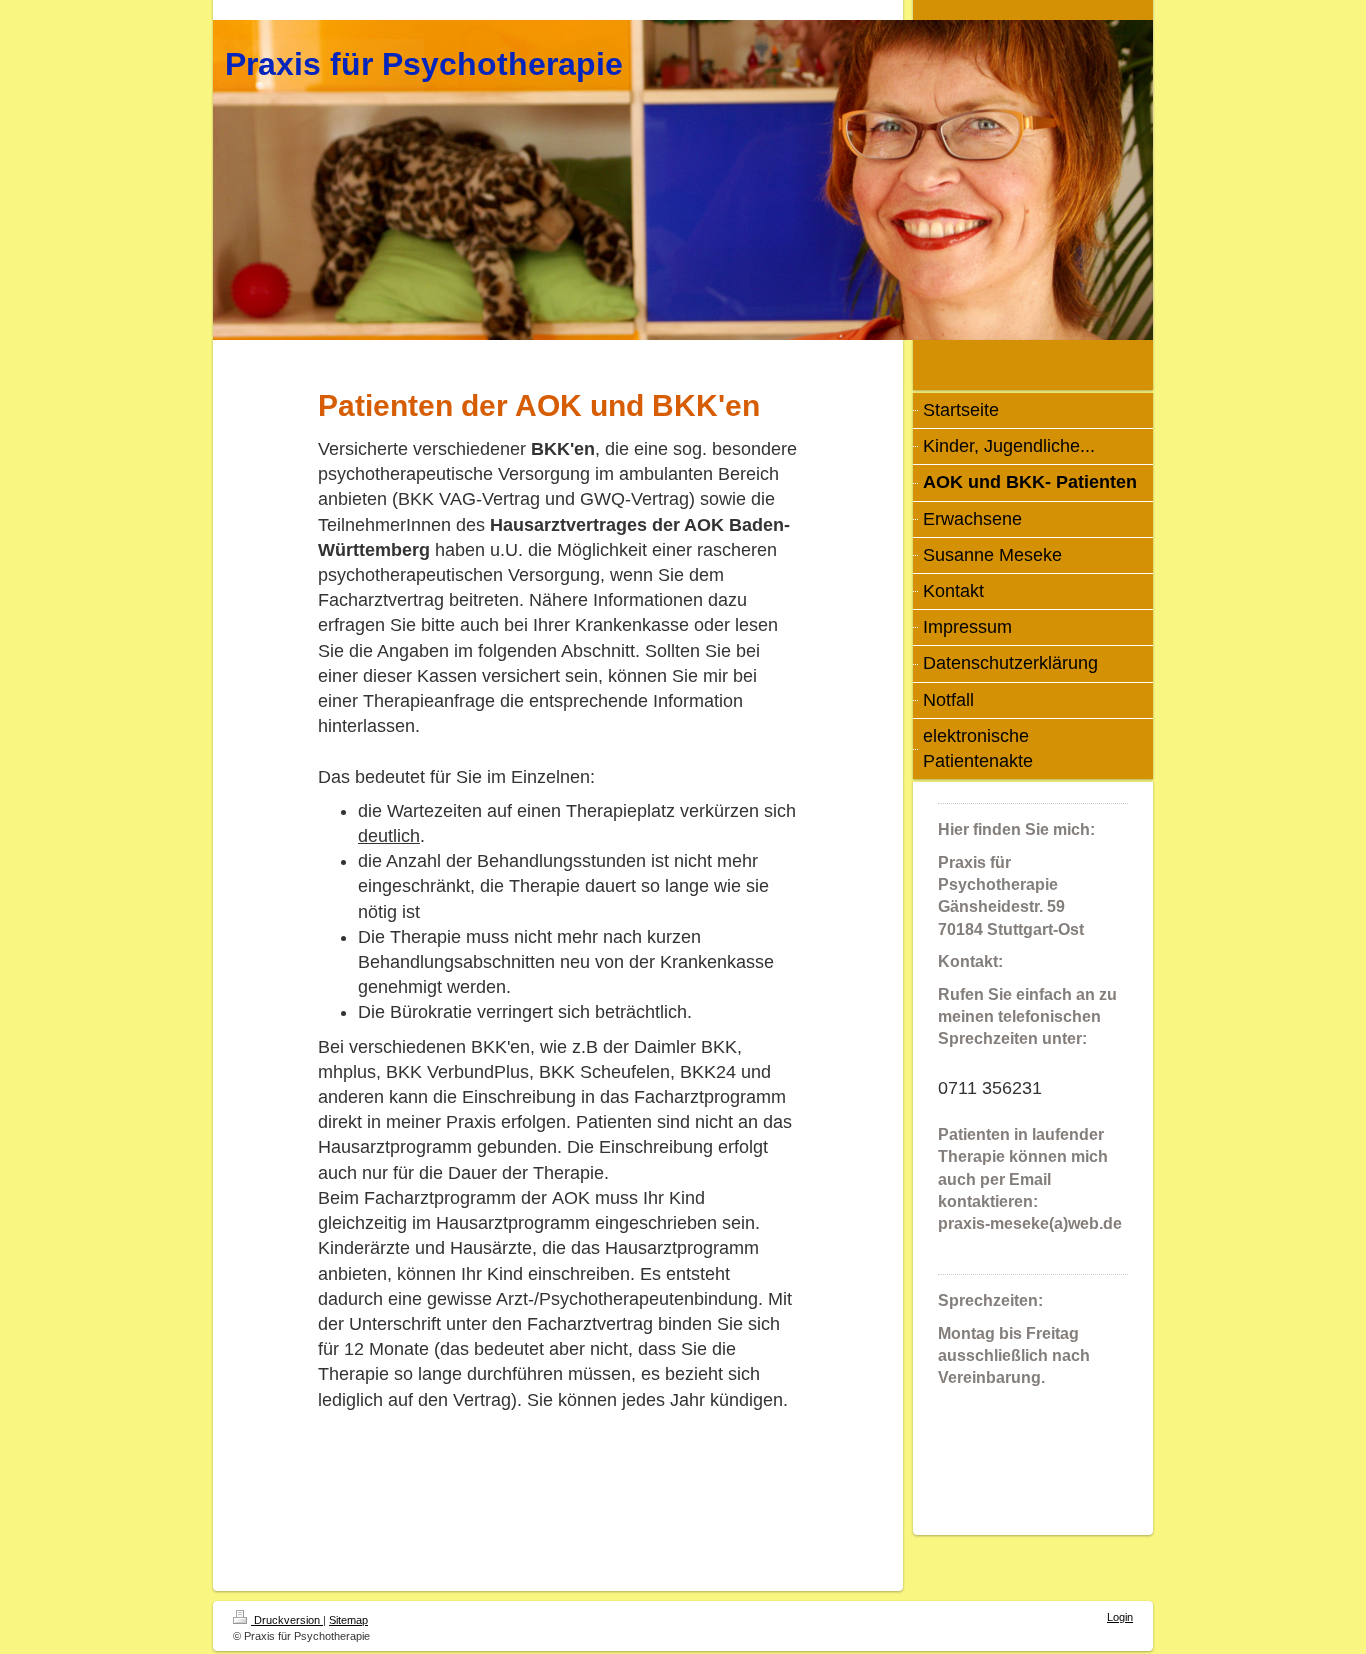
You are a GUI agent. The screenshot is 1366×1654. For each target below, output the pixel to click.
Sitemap (348, 1620)
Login (1120, 1617)
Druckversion (287, 1620)
